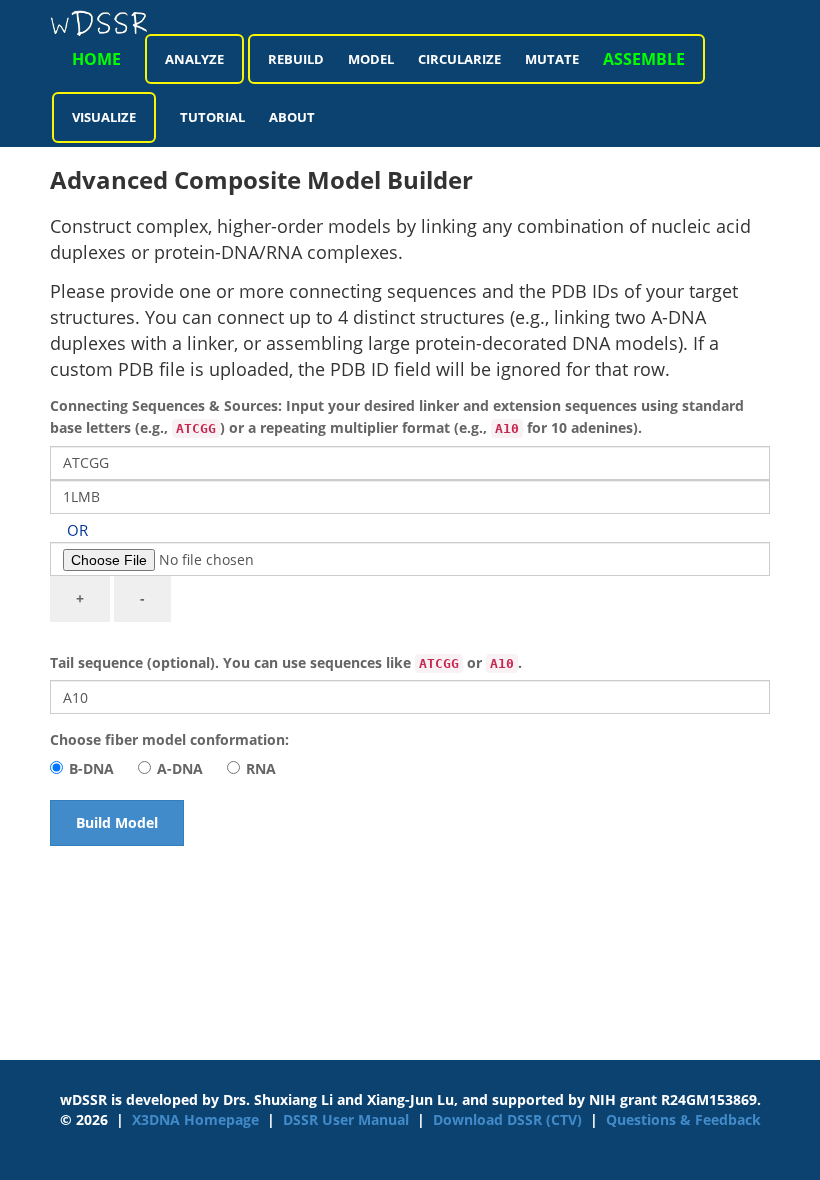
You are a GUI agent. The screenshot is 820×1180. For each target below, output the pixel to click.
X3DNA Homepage (195, 1119)
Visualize (104, 117)
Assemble (644, 59)
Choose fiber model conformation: (169, 739)
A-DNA (180, 768)
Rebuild (296, 59)
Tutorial (212, 117)
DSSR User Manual (346, 1119)
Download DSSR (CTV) (507, 1119)
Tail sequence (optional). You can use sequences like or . (286, 662)
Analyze (194, 59)
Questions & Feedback (683, 1119)
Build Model (117, 822)
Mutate (552, 59)
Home (96, 59)
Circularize (459, 59)
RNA (261, 768)
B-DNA (91, 768)
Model (371, 59)
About (292, 117)
